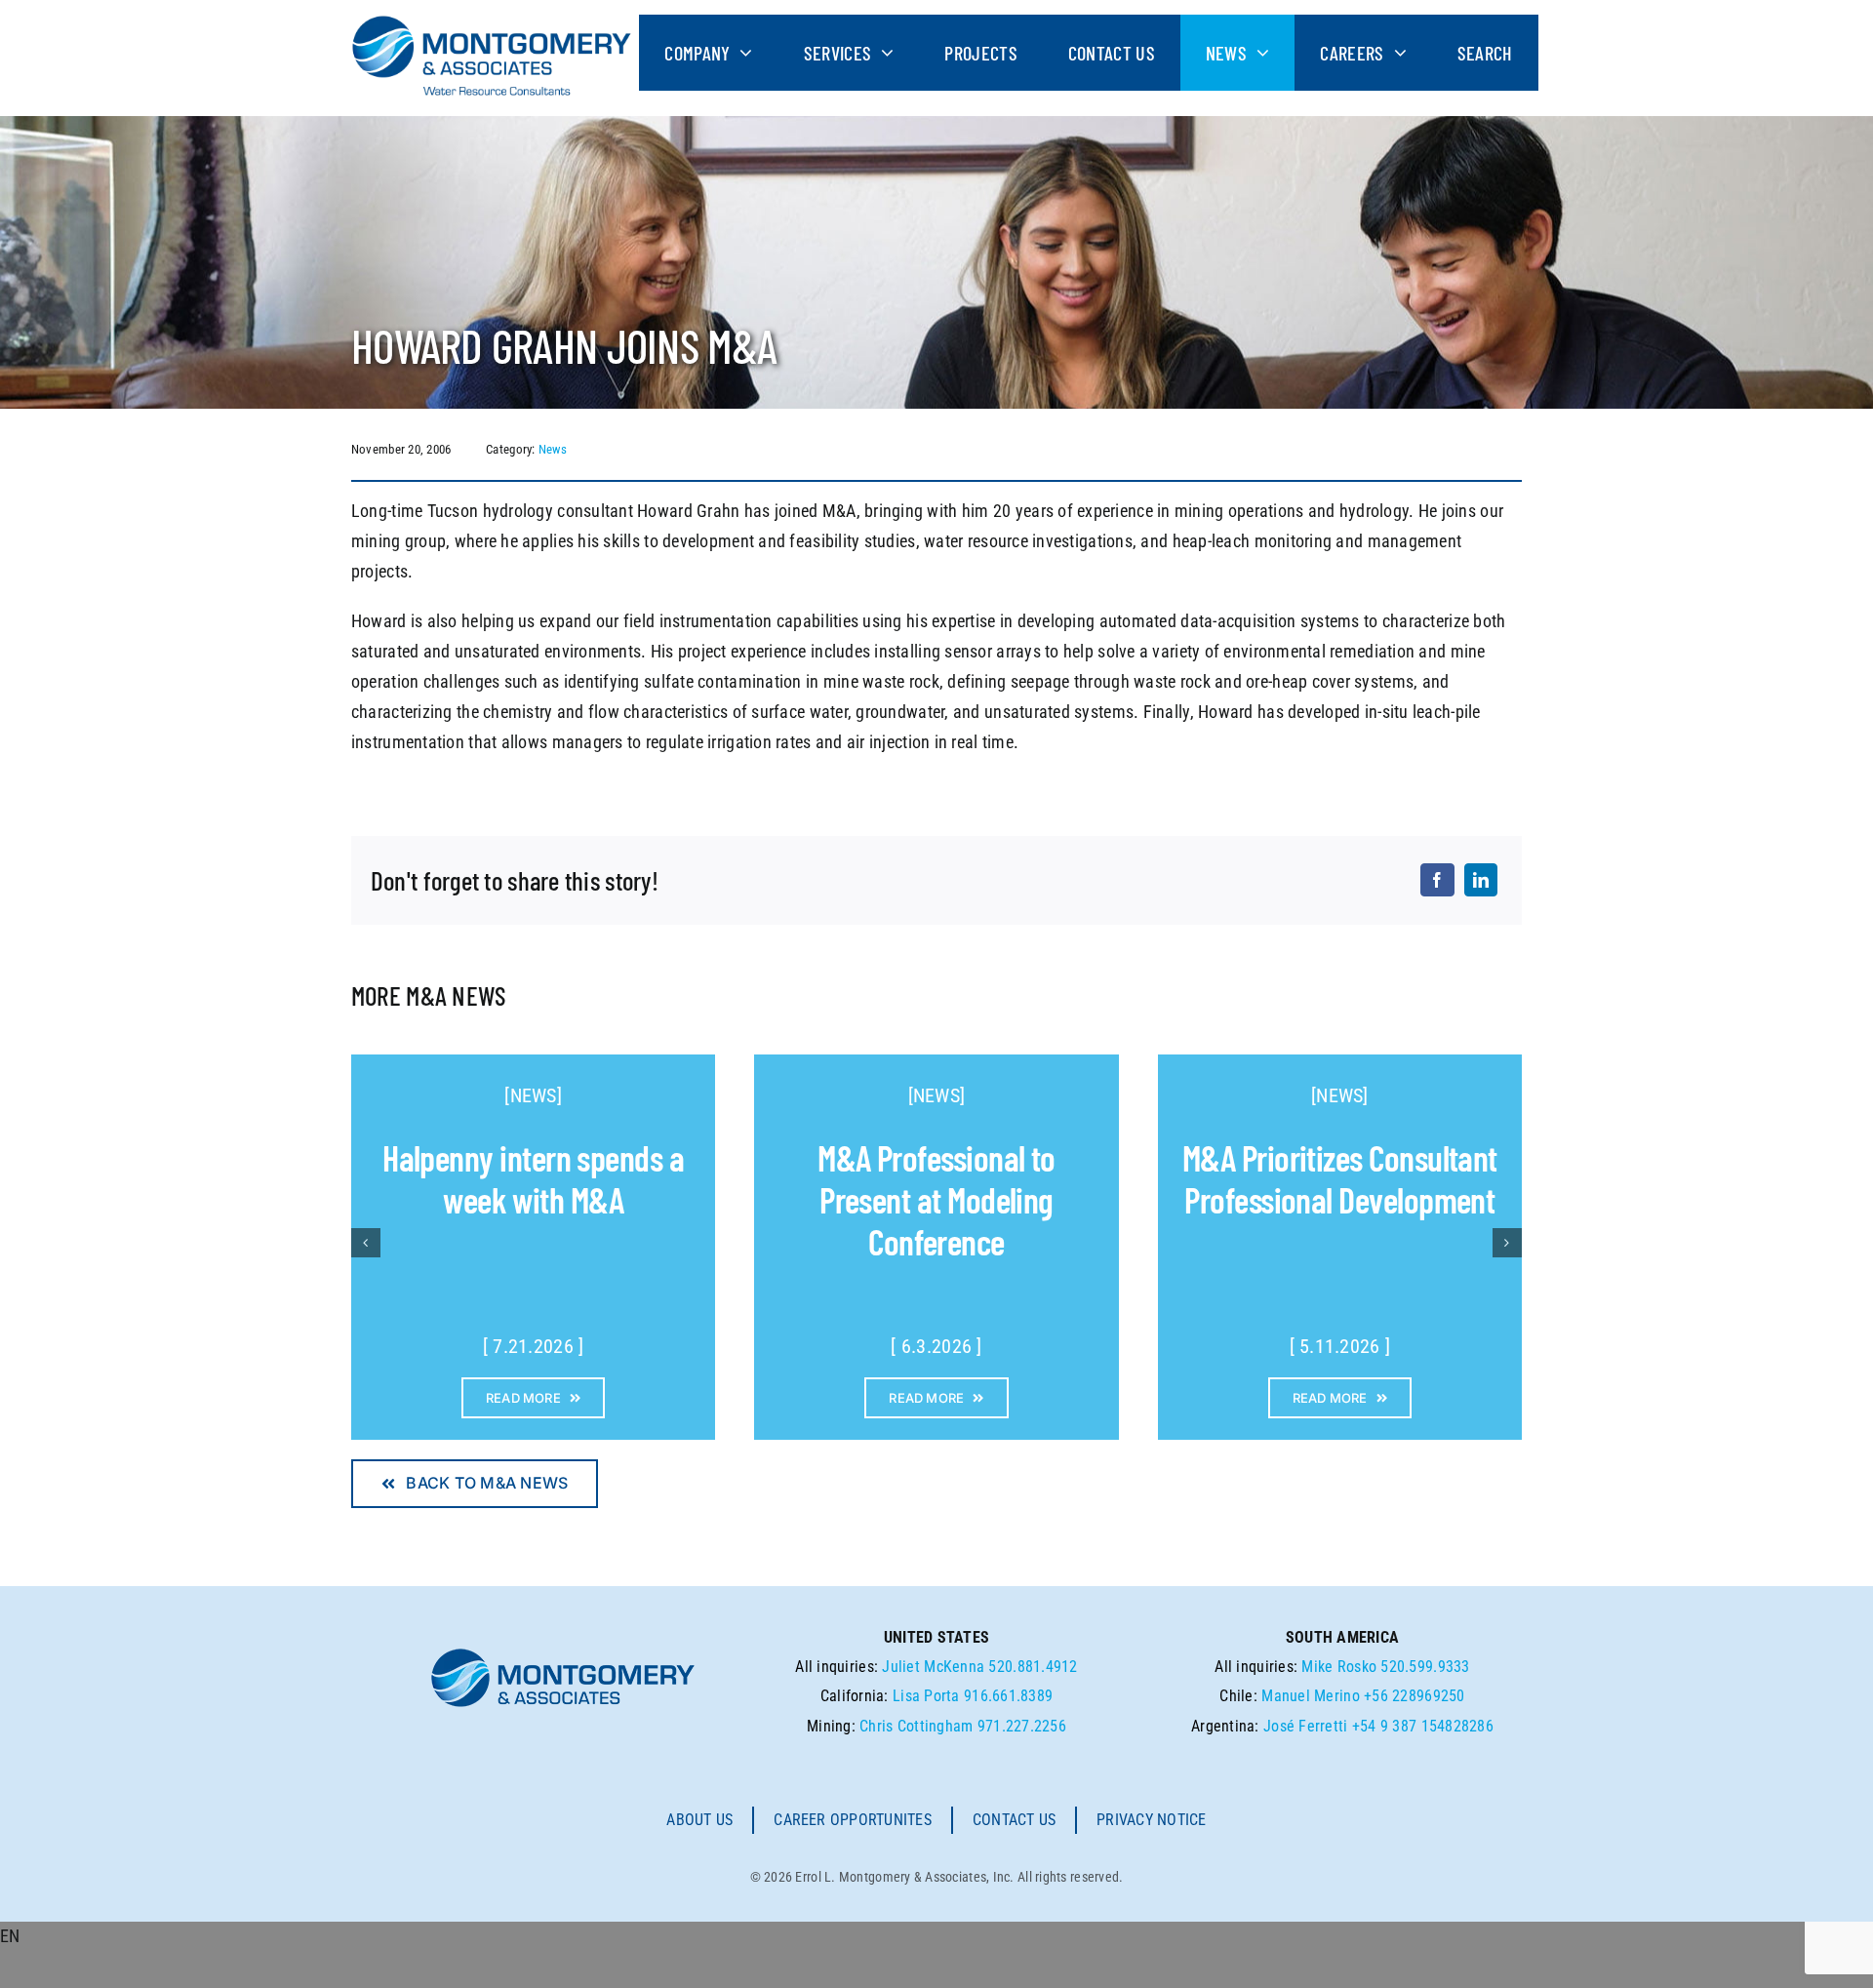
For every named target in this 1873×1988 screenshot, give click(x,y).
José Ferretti (1306, 1726)
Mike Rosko (1339, 1667)
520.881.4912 (1033, 1667)
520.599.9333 (1425, 1667)
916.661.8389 (1008, 1696)
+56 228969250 (1415, 1696)
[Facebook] (1437, 880)
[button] (936, 1937)
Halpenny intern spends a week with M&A (533, 1178)
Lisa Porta (926, 1696)
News (553, 449)
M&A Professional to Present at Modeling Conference (936, 1199)
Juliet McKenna (933, 1667)
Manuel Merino (1311, 1696)
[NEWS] (533, 1095)
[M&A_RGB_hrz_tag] (492, 23)
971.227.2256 (1022, 1726)
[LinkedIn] (1481, 880)
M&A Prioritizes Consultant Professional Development (1340, 1178)
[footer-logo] (563, 1654)
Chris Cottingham (916, 1726)
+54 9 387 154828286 (1423, 1726)
